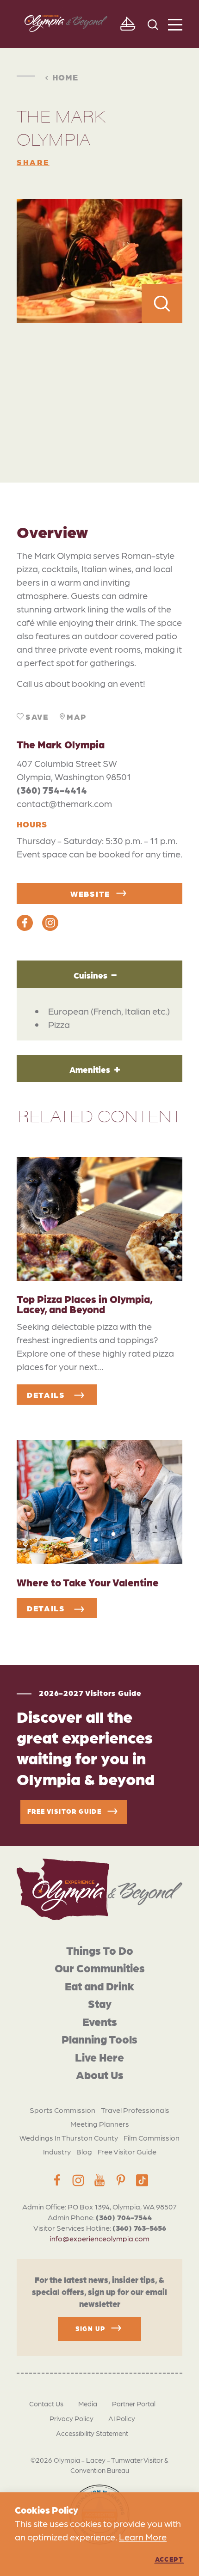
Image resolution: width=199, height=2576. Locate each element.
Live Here (99, 2057)
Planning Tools (99, 2039)
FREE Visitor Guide (64, 1811)
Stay (100, 2003)
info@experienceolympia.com (100, 2238)
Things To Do (100, 1950)
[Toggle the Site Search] (153, 24)
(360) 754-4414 (52, 790)
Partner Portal (134, 2404)
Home (65, 77)
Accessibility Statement (92, 2433)
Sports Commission (62, 2110)
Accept (169, 2559)
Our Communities (100, 1967)
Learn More (143, 2537)
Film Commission (152, 2138)
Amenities (90, 1069)
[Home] (99, 1889)
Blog (84, 2151)
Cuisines (90, 975)
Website (90, 893)
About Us (100, 2074)
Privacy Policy (72, 2418)
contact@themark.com (64, 803)
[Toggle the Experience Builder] (127, 24)
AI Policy (122, 2418)
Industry (57, 2151)
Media (88, 2404)
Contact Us (46, 2404)
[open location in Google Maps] (99, 382)
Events (100, 2021)
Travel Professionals (135, 2110)
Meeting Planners (100, 2124)
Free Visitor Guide (127, 2151)
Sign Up (90, 2328)
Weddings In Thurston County (69, 2138)
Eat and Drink (99, 1986)
